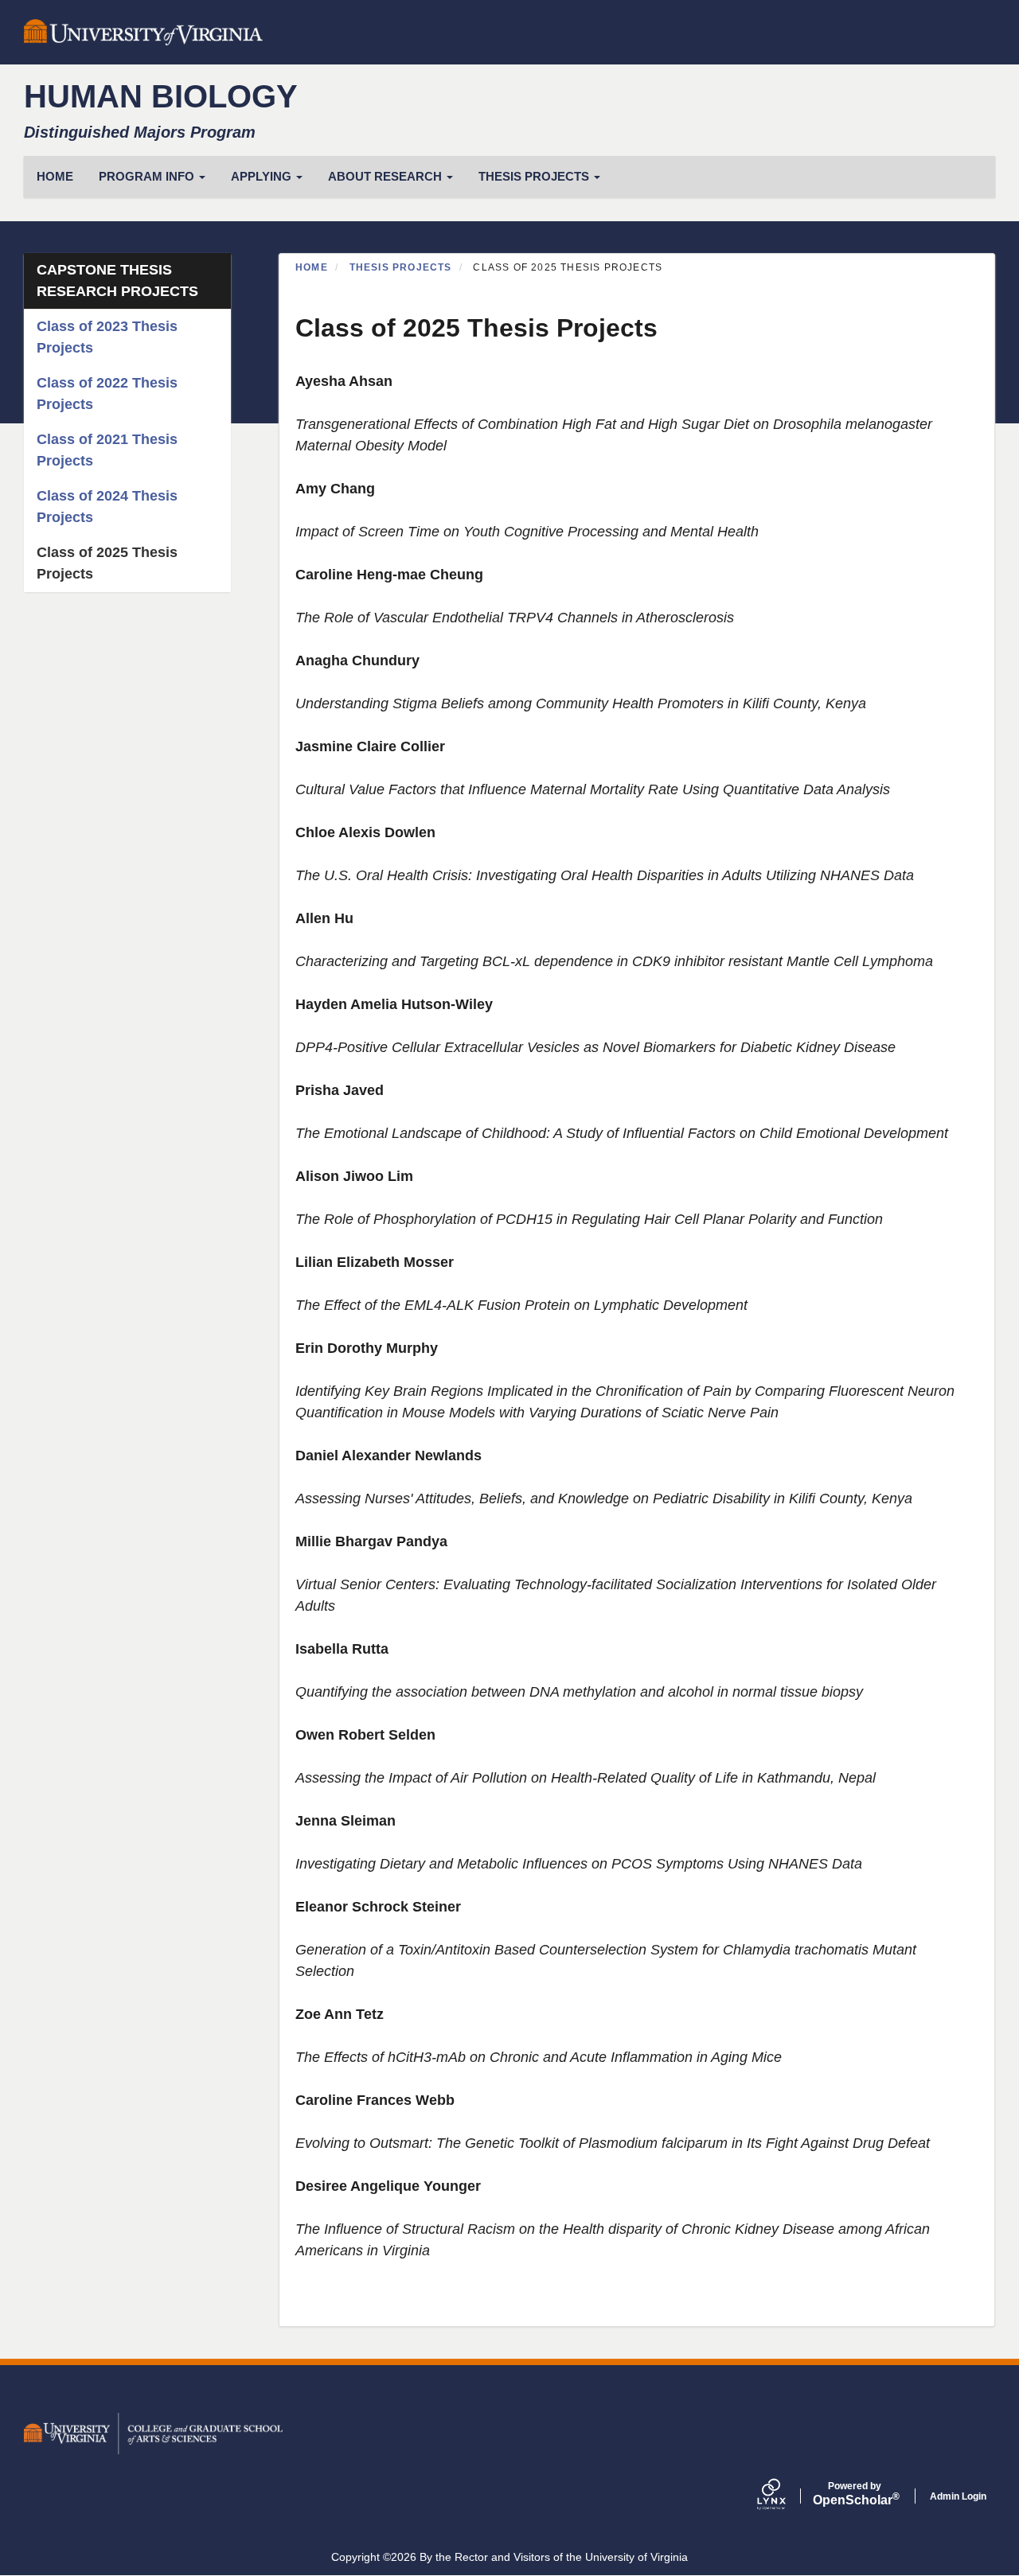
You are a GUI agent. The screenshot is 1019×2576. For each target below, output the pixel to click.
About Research (387, 176)
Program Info (148, 176)
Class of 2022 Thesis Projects (107, 394)
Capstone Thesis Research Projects (117, 281)
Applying (263, 176)
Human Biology (161, 96)
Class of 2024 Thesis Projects (107, 507)
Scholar (855, 2494)
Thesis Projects (535, 176)
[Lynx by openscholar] (785, 2496)
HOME (55, 176)
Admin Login (958, 2496)
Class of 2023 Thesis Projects (107, 337)
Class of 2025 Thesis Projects (107, 563)
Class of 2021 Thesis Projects (107, 450)
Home (312, 267)
